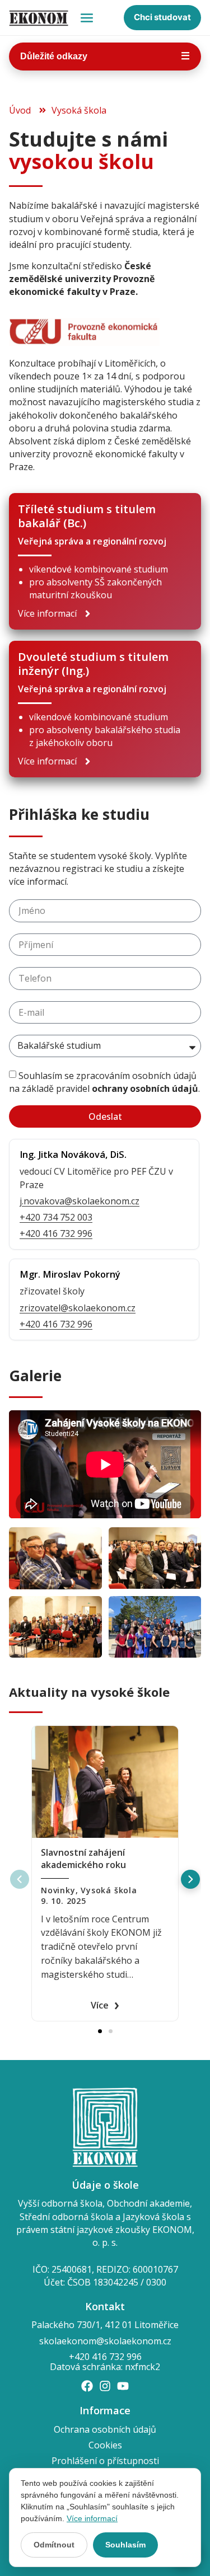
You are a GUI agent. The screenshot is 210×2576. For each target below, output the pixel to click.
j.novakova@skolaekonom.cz (80, 1201)
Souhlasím (125, 2545)
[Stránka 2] (111, 2031)
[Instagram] (105, 2386)
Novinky (58, 1890)
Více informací (92, 2518)
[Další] (190, 1879)
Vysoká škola (109, 1890)
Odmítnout (54, 2545)
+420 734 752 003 (56, 1217)
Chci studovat (162, 17)
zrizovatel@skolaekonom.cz (78, 1308)
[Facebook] (87, 2386)
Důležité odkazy (105, 56)
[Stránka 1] (100, 2031)
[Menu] (87, 18)
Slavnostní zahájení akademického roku (83, 1859)
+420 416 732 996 (56, 1233)
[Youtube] (123, 2386)
